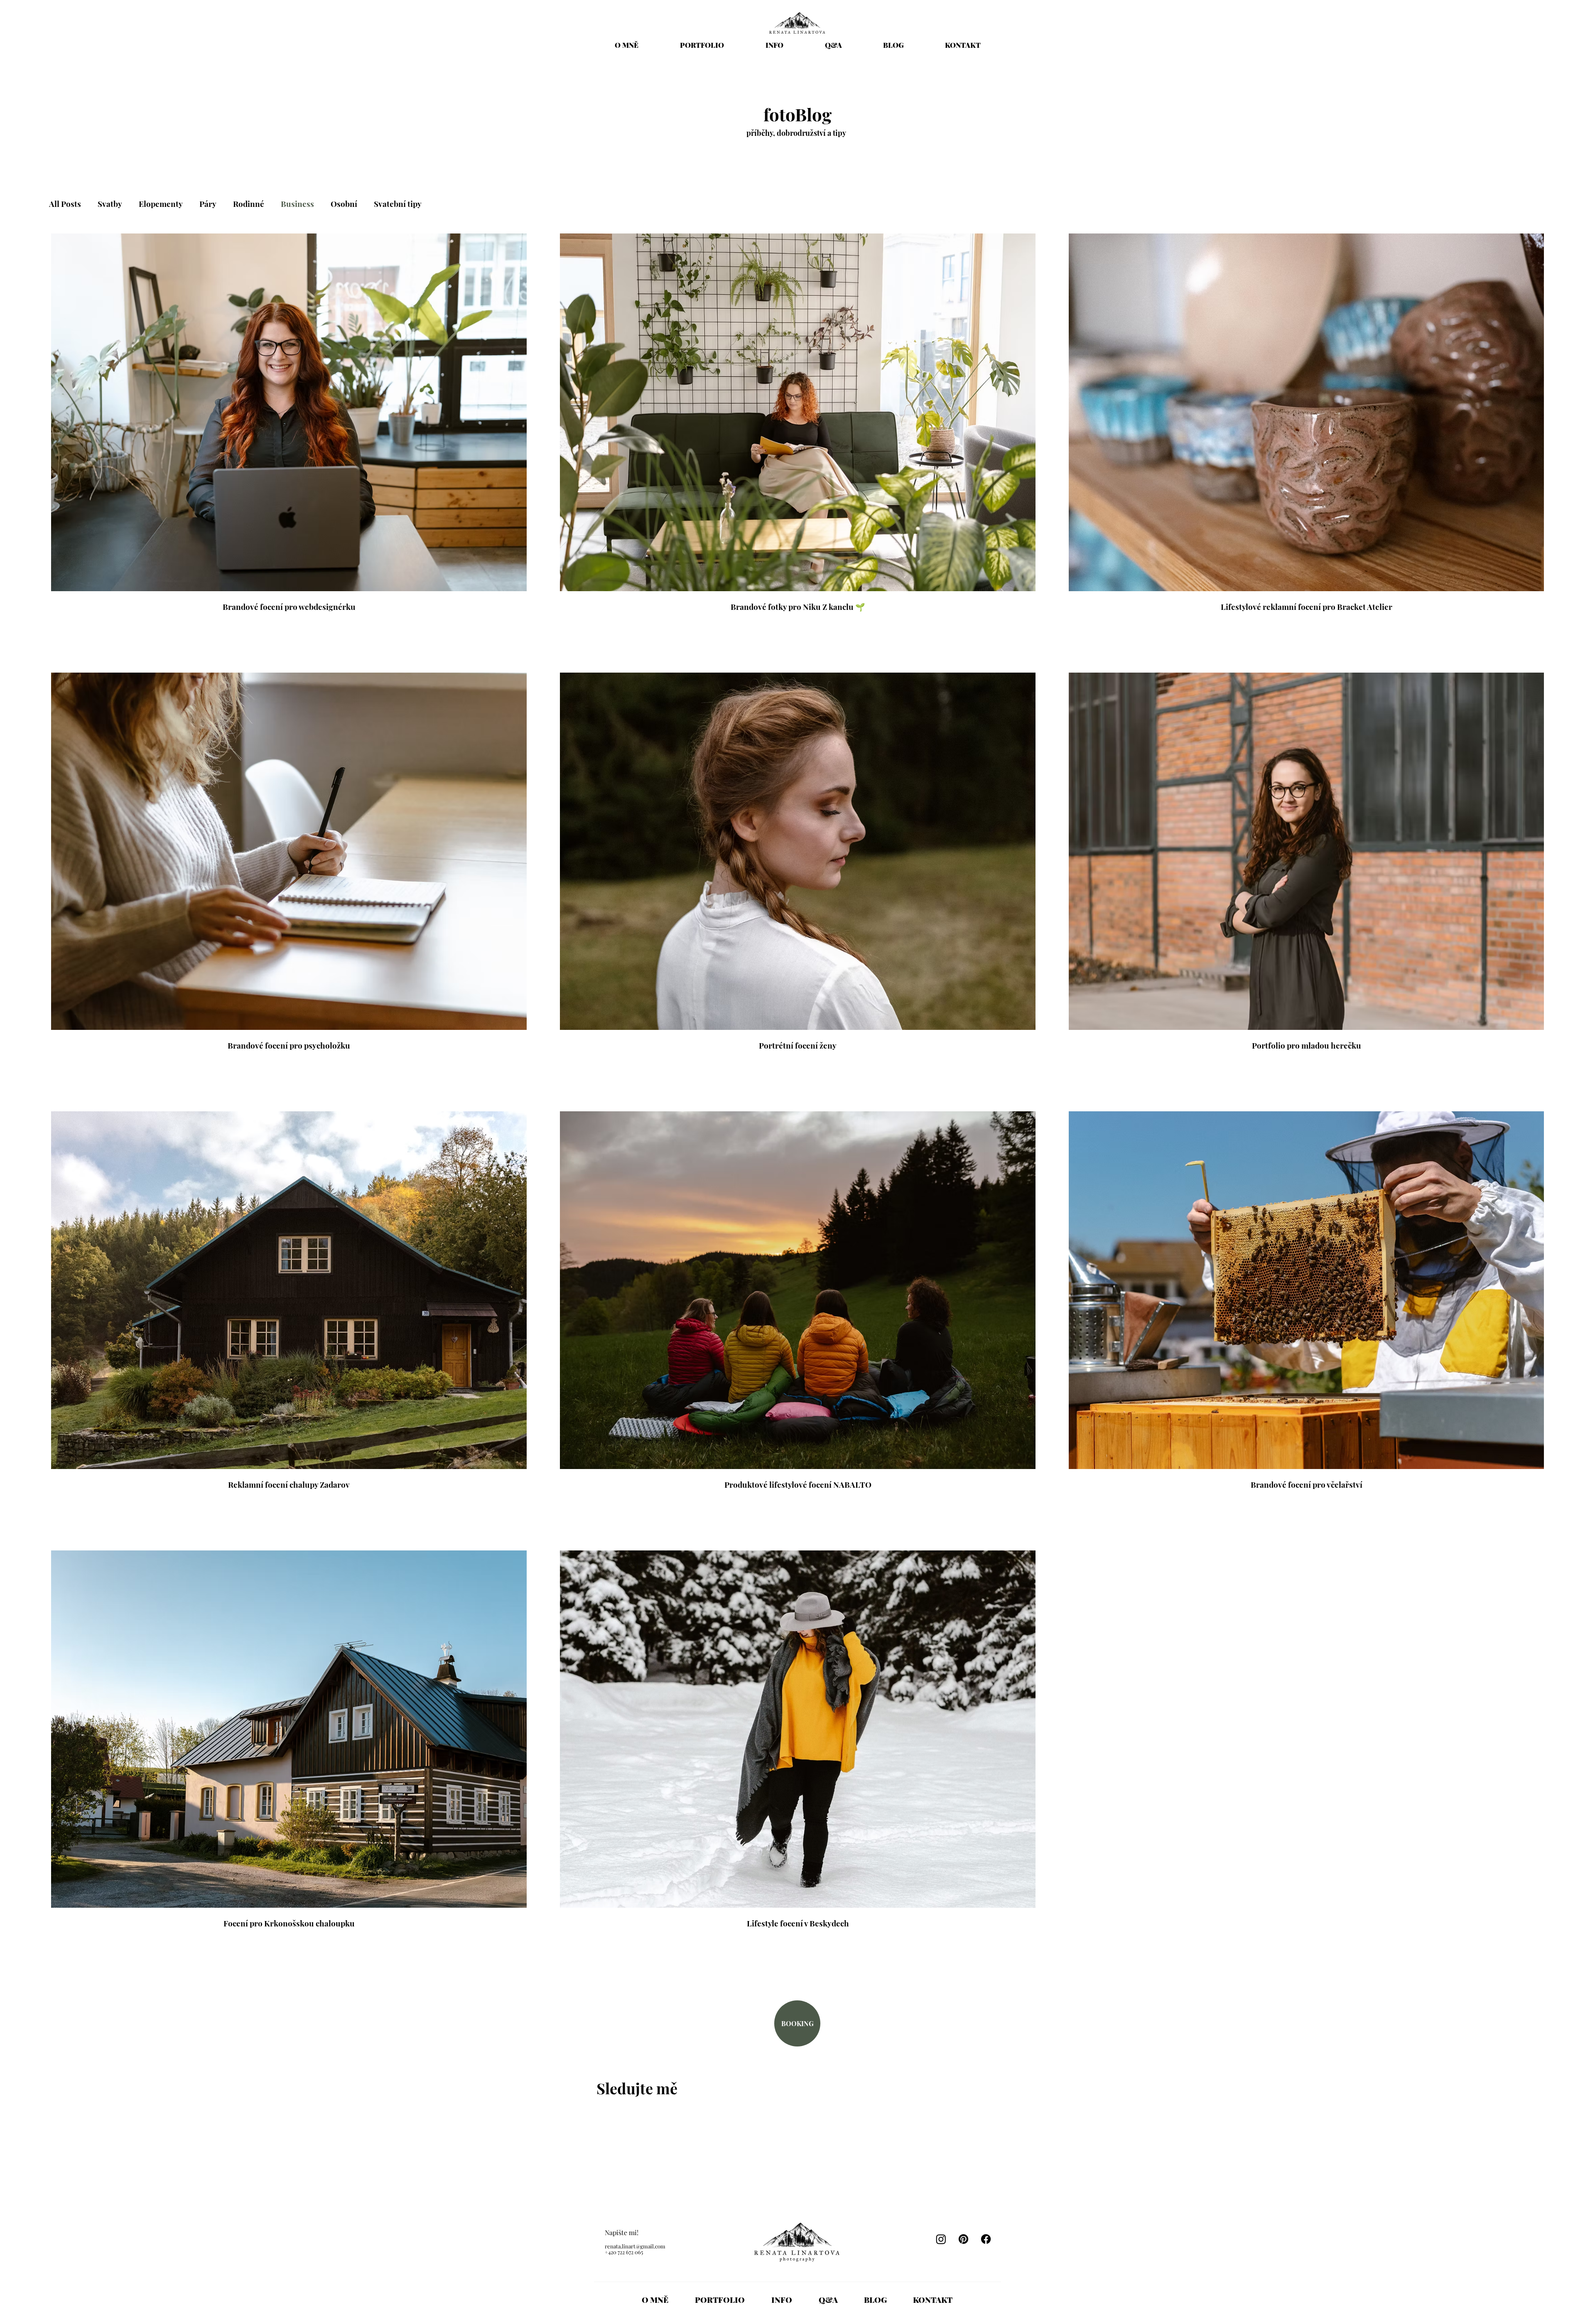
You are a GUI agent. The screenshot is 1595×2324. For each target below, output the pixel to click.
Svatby (110, 204)
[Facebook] (986, 2239)
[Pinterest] (963, 2239)
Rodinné (249, 204)
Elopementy (161, 204)
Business (297, 204)
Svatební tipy (398, 204)
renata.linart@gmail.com (635, 2246)
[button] (774, 45)
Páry (208, 204)
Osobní (344, 204)
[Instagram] (941, 2239)
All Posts (65, 204)
